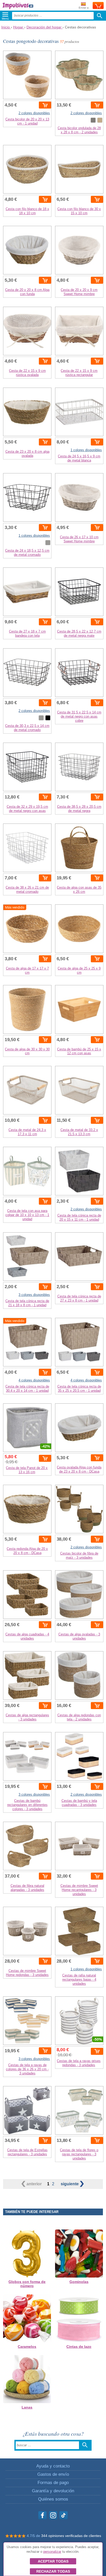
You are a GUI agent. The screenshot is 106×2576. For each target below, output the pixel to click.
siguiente (70, 2184)
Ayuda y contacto (53, 2466)
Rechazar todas (53, 2571)
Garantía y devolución (53, 2491)
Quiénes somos (53, 2499)
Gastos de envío (53, 2474)
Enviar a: (84, 8)
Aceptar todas (53, 2561)
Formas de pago (53, 2483)
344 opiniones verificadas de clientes (71, 2536)
